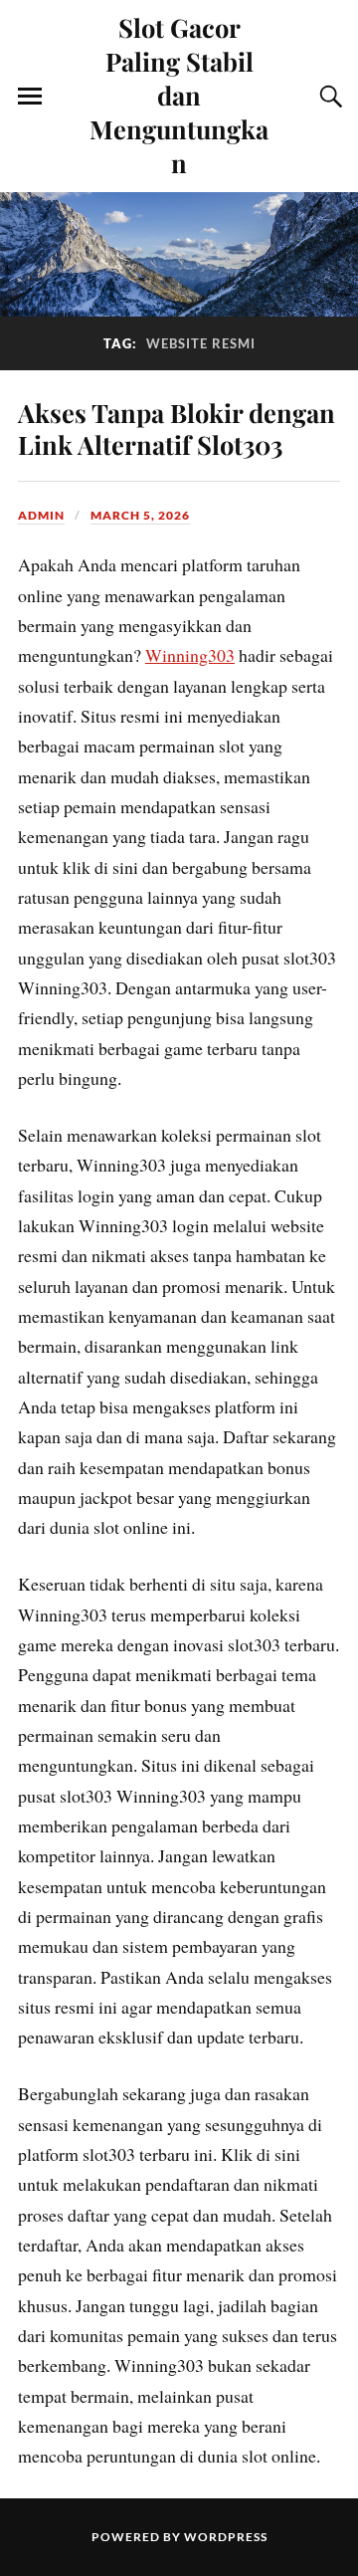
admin (41, 515)
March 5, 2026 (140, 515)
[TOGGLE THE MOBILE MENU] (30, 97)
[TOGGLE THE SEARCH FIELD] (328, 97)
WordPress (226, 2537)
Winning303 (190, 655)
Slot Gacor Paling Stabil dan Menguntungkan (179, 95)
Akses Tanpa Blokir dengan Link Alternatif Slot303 (177, 428)
